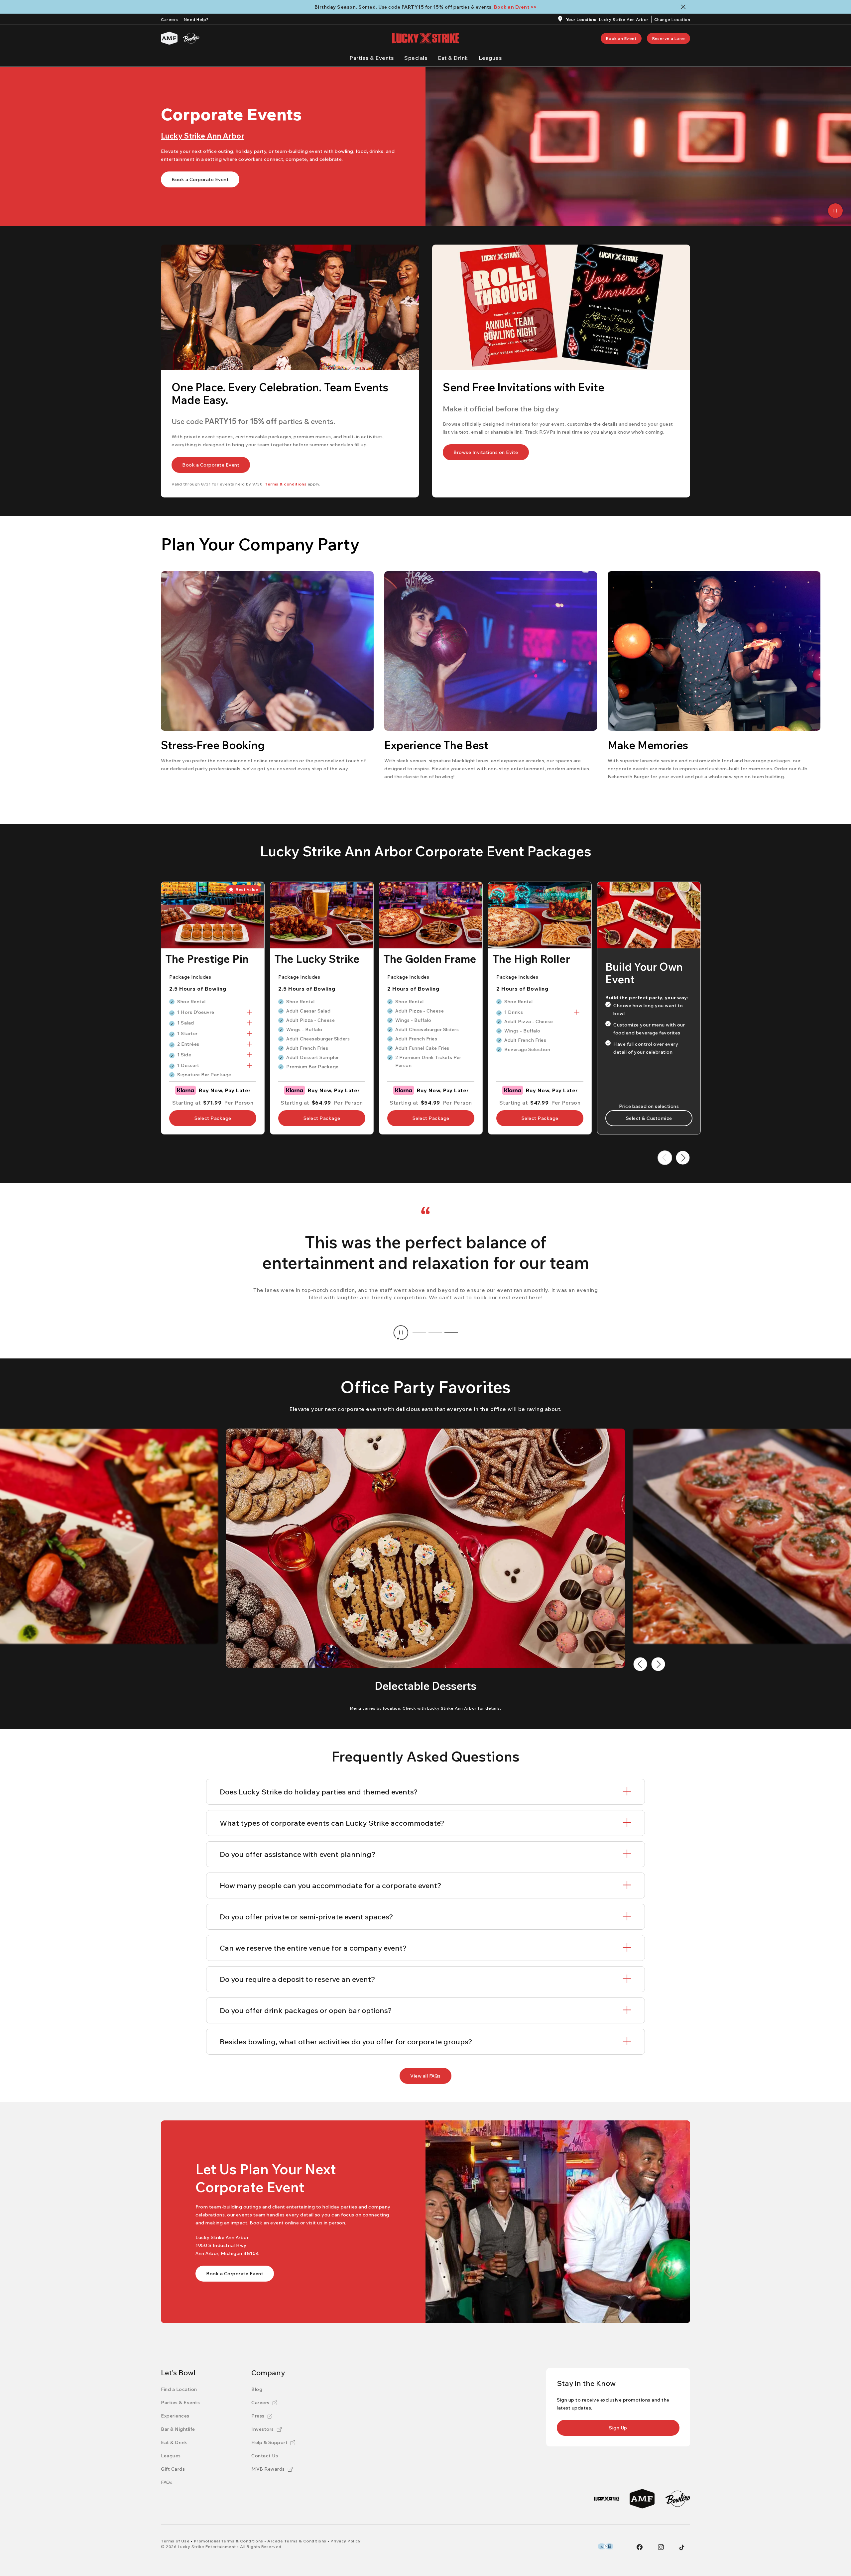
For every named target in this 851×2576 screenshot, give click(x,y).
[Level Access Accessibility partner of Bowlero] (606, 2546)
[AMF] (169, 38)
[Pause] (835, 211)
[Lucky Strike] (607, 2499)
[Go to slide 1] (419, 1333)
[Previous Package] (665, 1158)
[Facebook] (640, 2547)
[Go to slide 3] (451, 1333)
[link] (621, 38)
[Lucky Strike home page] (425, 38)
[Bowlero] (191, 38)
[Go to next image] (658, 1664)
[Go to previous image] (640, 1664)
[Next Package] (683, 1158)
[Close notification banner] (685, 7)
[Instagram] (661, 2547)
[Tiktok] (682, 2547)
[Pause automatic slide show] (401, 1333)
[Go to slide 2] (435, 1333)
